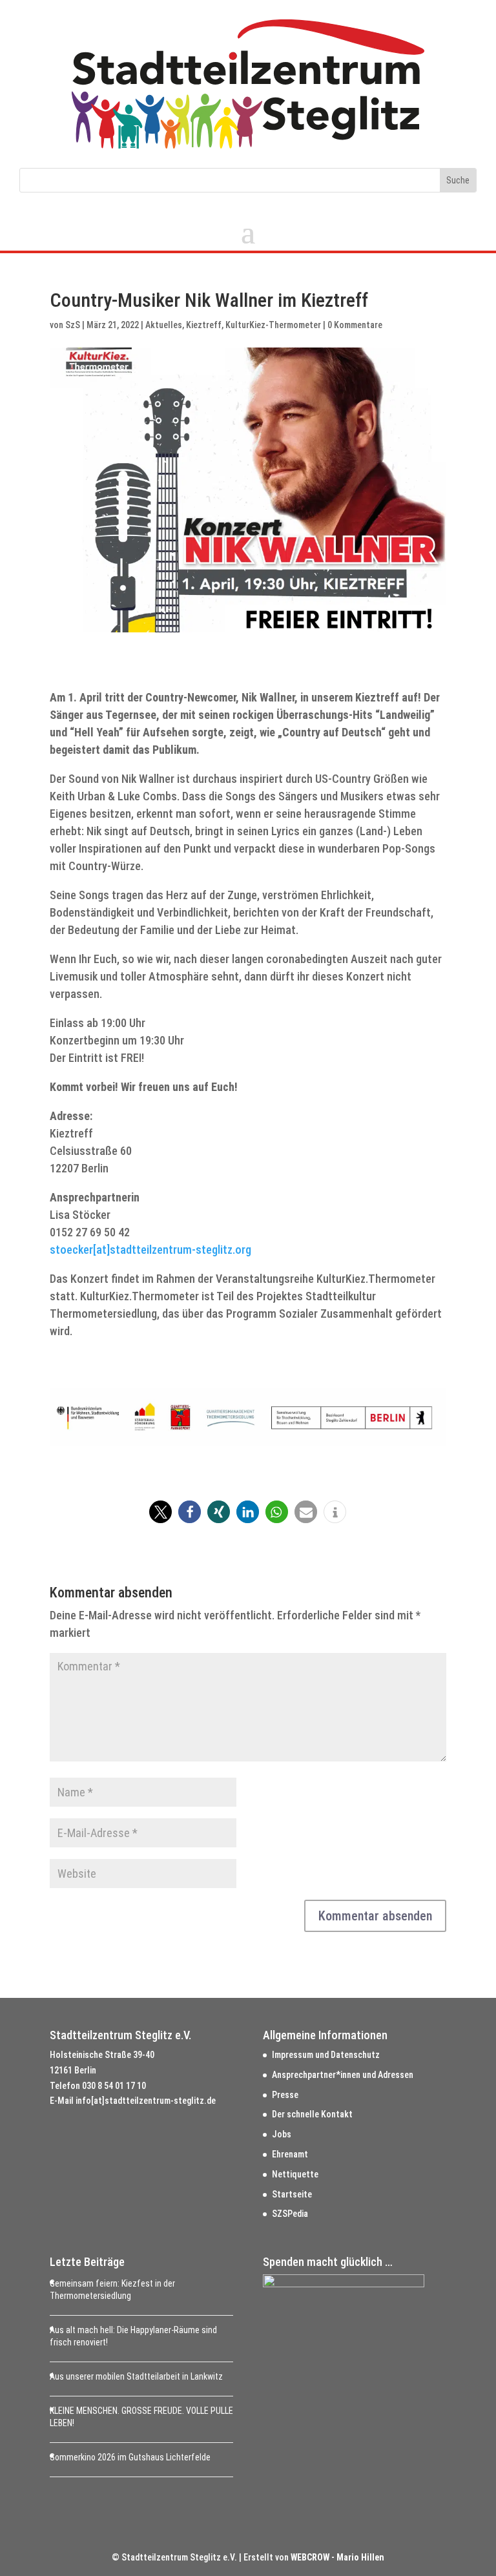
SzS (73, 325)
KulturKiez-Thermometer (273, 325)
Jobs (282, 2134)
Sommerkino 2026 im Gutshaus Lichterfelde (130, 2457)
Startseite (292, 2194)
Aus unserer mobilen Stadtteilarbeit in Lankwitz (136, 2376)
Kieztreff (204, 325)
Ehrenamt (290, 2154)
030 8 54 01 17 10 (114, 2086)
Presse (285, 2095)
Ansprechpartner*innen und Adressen (343, 2075)
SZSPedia (290, 2214)
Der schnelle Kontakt (312, 2114)
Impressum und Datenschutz (326, 2055)
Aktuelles (164, 325)
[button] (160, 1512)
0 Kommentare (355, 325)
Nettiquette (295, 2174)
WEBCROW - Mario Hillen (337, 2557)
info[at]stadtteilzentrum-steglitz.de (146, 2101)
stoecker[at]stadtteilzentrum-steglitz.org (150, 1250)
